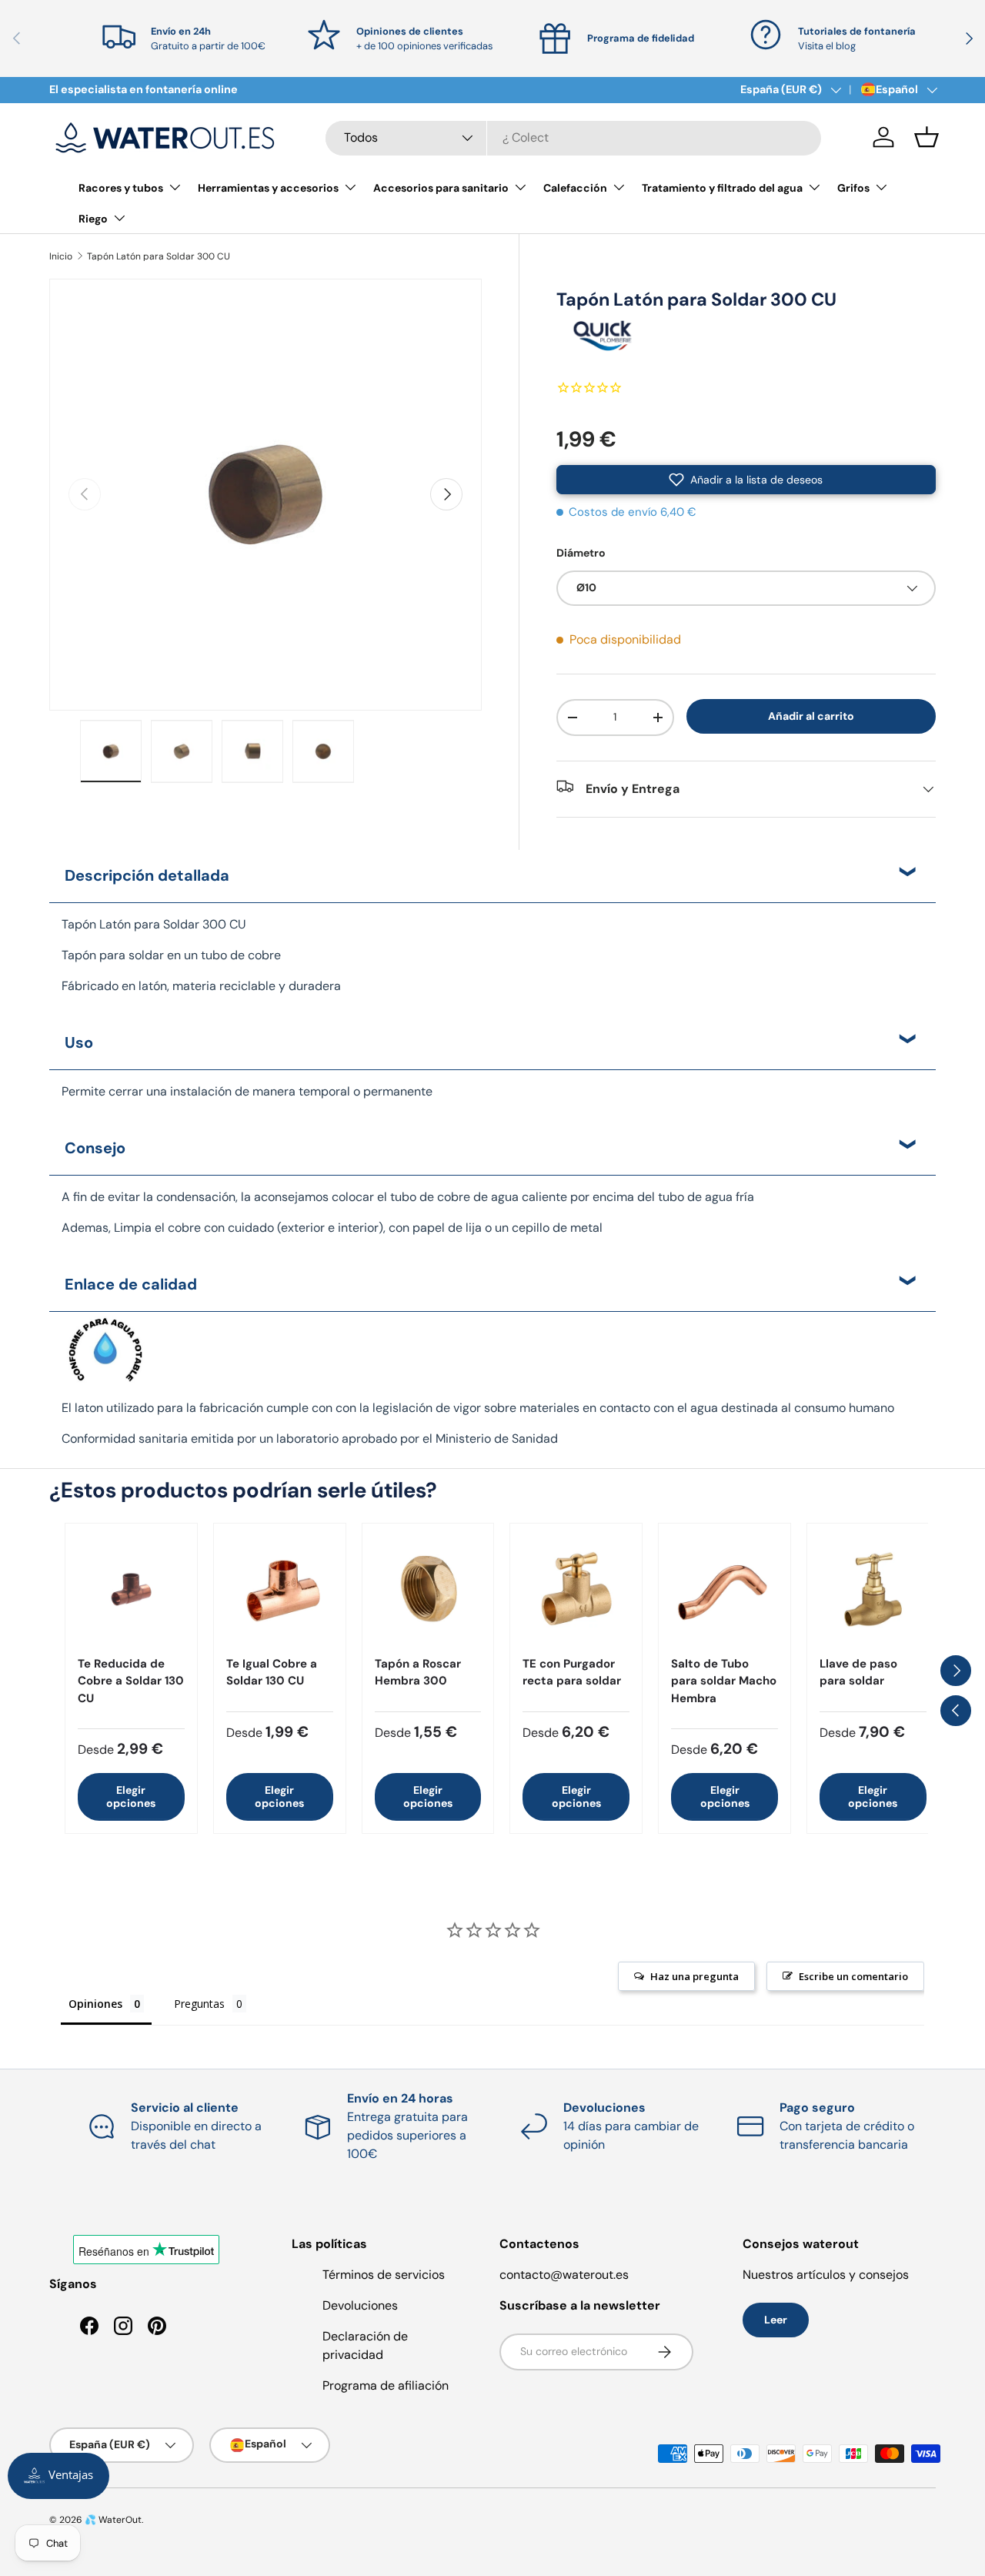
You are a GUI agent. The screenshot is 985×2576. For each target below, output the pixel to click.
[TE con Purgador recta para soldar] (576, 1589)
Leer (776, 2320)
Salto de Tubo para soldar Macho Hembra (724, 1681)
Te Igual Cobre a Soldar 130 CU (272, 1673)
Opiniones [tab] (95, 2004)
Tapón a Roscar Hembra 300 (418, 1673)
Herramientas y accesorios (268, 188)
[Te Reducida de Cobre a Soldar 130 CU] (131, 1589)
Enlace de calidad (131, 1284)
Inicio (61, 256)
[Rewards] (58, 2476)
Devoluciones (360, 2305)
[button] (927, 137)
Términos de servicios (384, 2275)
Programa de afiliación (386, 2385)
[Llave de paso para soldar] (873, 1589)
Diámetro (581, 553)
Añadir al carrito (811, 716)
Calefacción (575, 188)
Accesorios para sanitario (441, 188)
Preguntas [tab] (199, 2004)
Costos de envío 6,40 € (633, 512)
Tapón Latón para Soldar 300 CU (159, 256)
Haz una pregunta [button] (695, 1976)
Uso (79, 1042)
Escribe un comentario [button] (853, 1976)
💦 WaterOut (113, 2520)
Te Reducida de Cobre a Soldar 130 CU (131, 1681)
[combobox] (573, 137)
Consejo (95, 1148)
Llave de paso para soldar (858, 1673)
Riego (93, 219)
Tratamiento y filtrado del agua (722, 188)
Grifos (853, 188)
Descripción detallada (147, 875)
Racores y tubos (121, 188)
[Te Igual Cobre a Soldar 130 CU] (280, 1589)
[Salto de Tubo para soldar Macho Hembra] (725, 1589)
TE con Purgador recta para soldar (572, 1673)
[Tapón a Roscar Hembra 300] (428, 1589)
